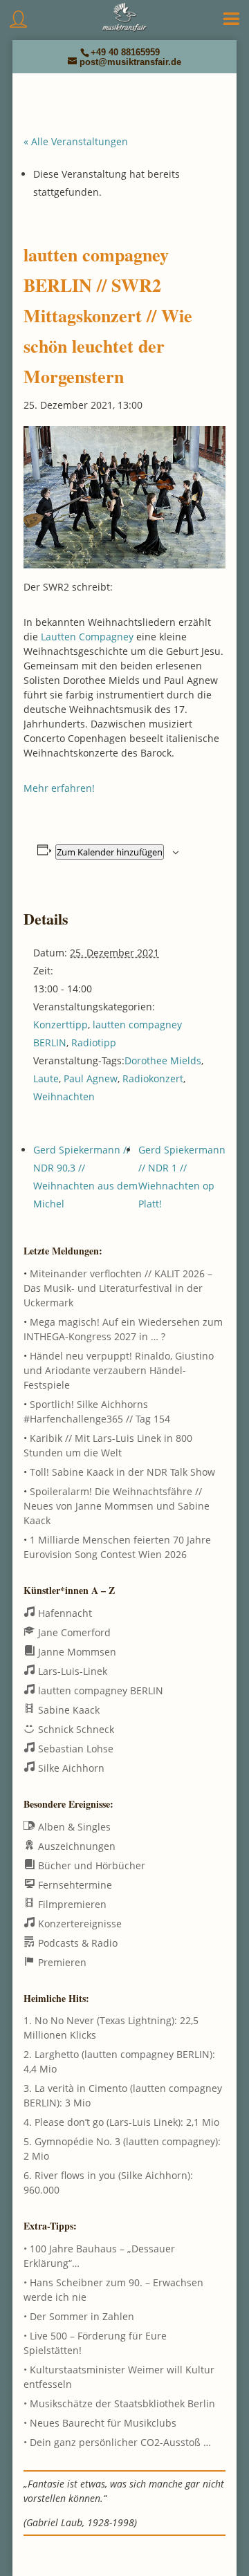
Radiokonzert (153, 1078)
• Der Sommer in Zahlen (79, 2316)
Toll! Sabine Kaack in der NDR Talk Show (122, 1472)
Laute (46, 1078)
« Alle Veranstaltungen (76, 141)
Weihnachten (64, 1096)
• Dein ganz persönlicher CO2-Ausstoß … (117, 2442)
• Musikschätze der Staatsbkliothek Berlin (119, 2403)
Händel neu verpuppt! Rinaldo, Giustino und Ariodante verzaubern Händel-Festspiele (119, 1370)
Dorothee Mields (163, 1060)
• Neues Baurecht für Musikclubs (100, 2423)
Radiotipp (94, 1043)
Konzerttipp (61, 1025)
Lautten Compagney (87, 637)
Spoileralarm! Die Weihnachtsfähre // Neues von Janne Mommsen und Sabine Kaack (117, 1506)
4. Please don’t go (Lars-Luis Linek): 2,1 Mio (121, 2122)
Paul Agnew (91, 1078)
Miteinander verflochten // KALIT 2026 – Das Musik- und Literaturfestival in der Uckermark (118, 1288)
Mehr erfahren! (59, 788)
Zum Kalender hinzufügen (110, 852)
